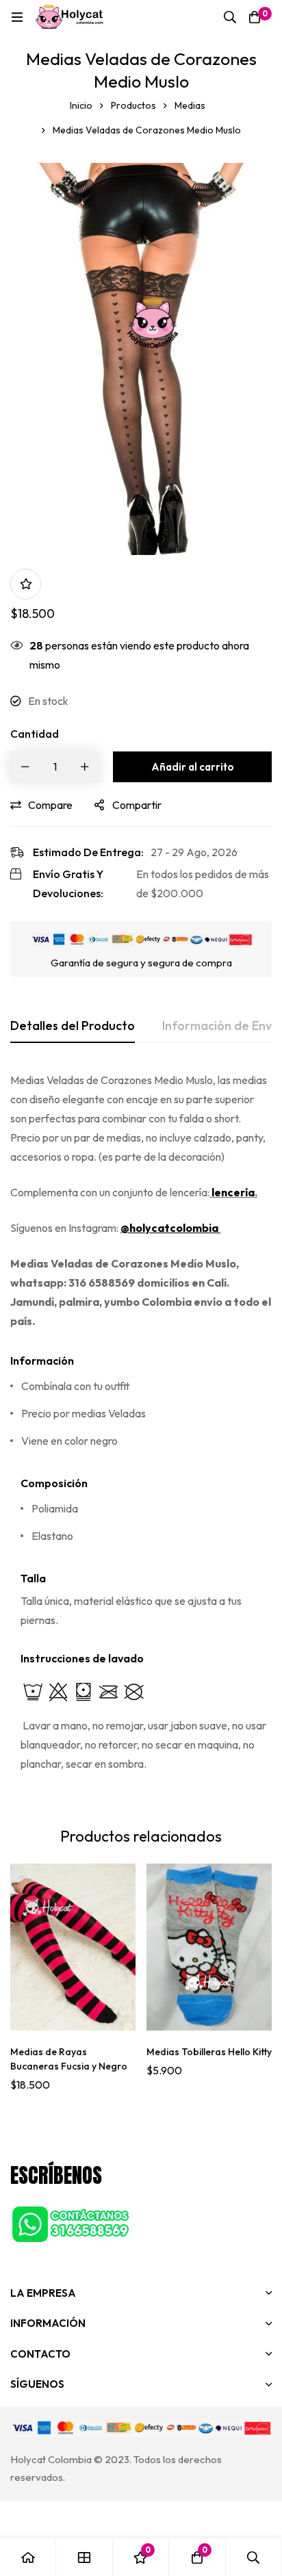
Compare (50, 805)
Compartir (137, 805)
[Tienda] (84, 2557)
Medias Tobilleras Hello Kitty (209, 2052)
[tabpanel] (141, 1431)
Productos (133, 105)
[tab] (73, 1027)
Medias (190, 105)
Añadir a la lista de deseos (26, 584)
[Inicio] (28, 2557)
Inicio (81, 105)
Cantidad (35, 734)
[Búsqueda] (230, 17)
